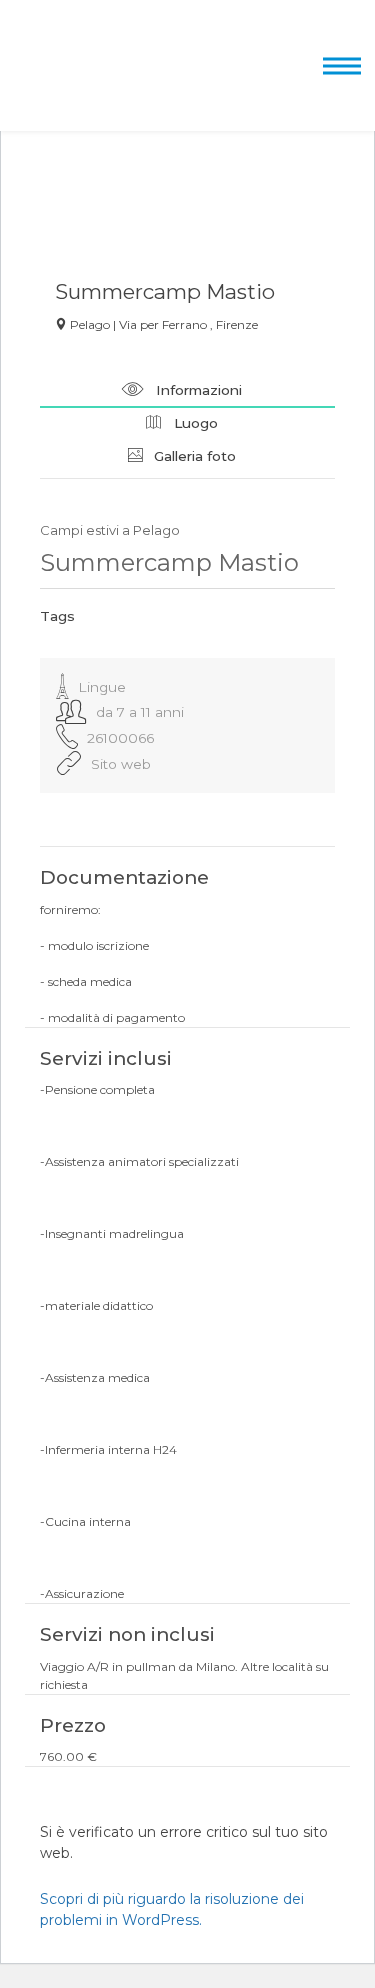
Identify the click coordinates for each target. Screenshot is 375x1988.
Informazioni (197, 390)
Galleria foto (193, 456)
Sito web (121, 764)
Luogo (194, 423)
